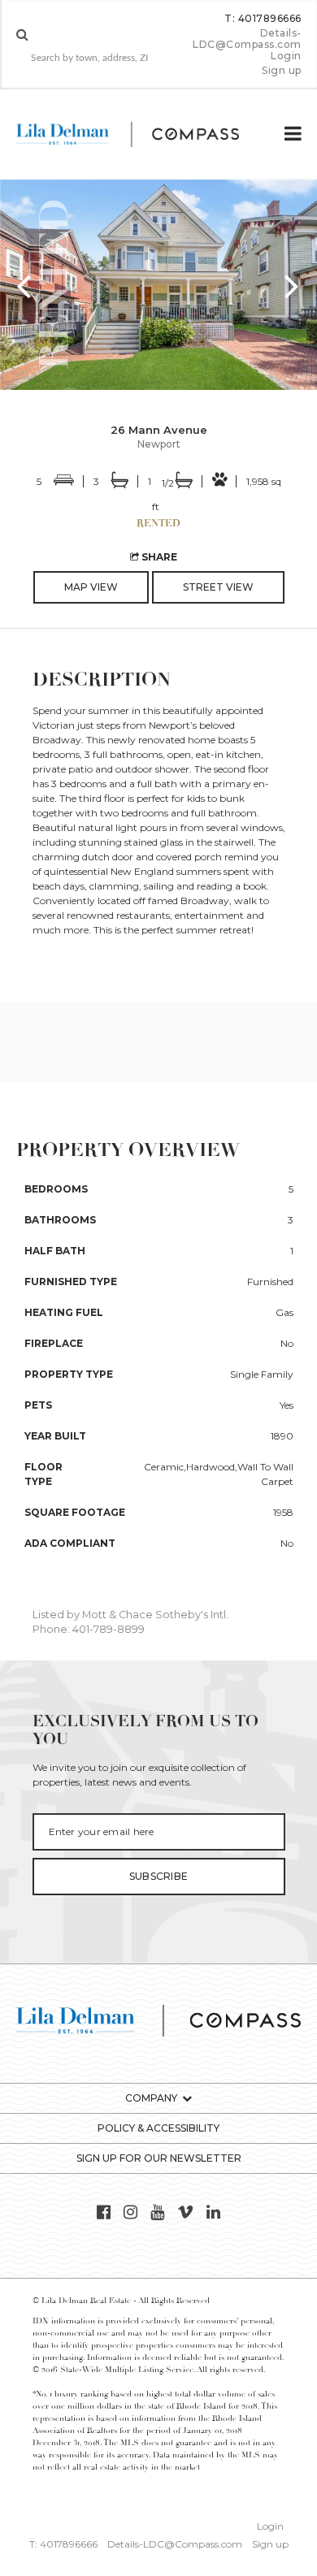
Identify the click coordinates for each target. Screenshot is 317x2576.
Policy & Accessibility (158, 2128)
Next (293, 285)
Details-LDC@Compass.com (247, 39)
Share (158, 557)
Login (286, 56)
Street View (218, 587)
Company (151, 2098)
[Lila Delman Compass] (141, 134)
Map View (91, 587)
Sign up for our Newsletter (159, 2158)
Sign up (281, 71)
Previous (24, 285)
